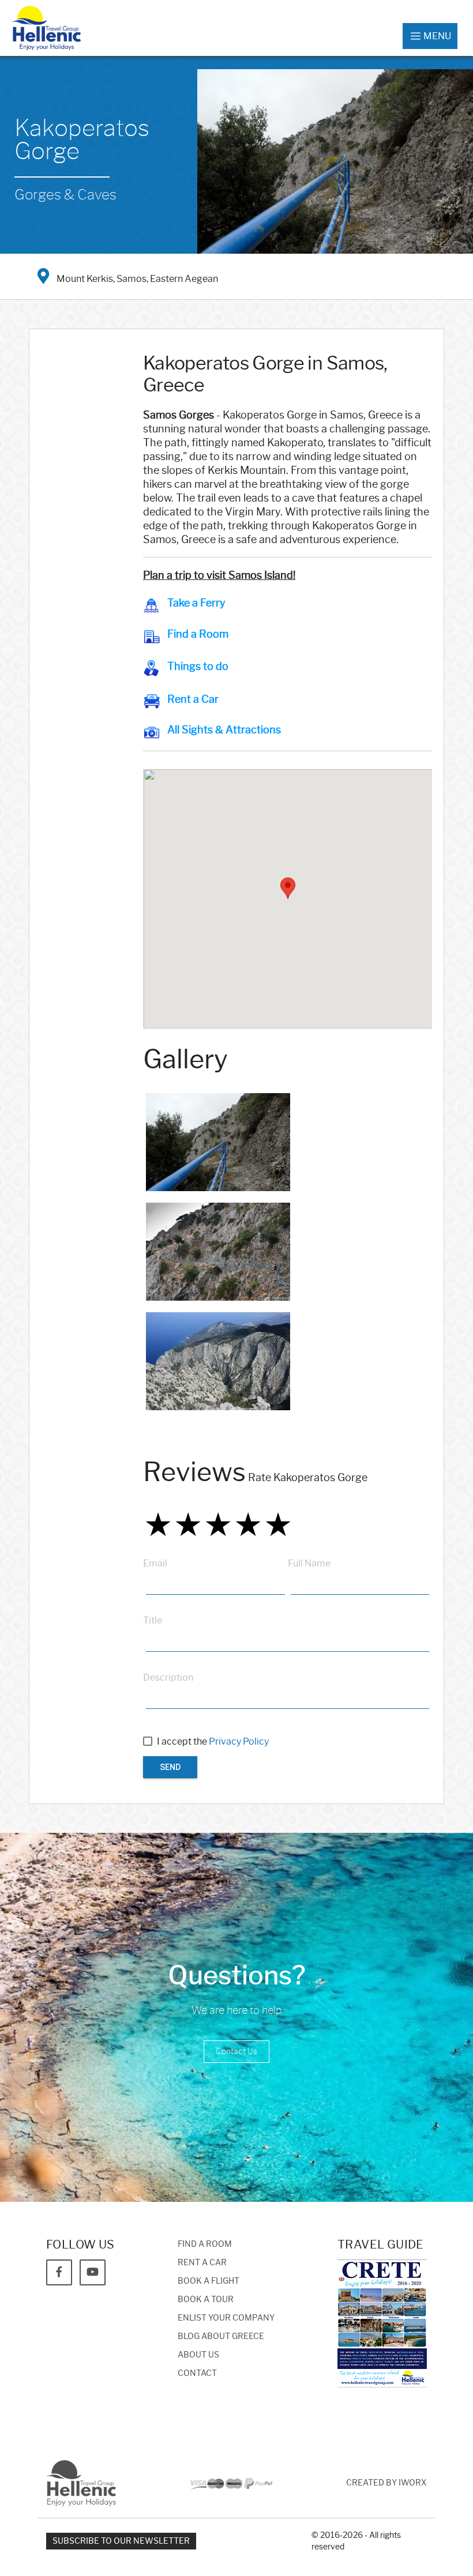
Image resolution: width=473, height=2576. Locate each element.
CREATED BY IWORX (386, 2483)
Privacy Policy (239, 1741)
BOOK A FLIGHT (209, 2281)
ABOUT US (198, 2355)
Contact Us (236, 2052)
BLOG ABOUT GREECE (221, 2336)
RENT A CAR (202, 2263)
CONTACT (197, 2373)
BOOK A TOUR (206, 2300)
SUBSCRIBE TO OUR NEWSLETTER (121, 2541)
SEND (170, 1767)
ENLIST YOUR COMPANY (226, 2318)
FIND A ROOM (205, 2244)
